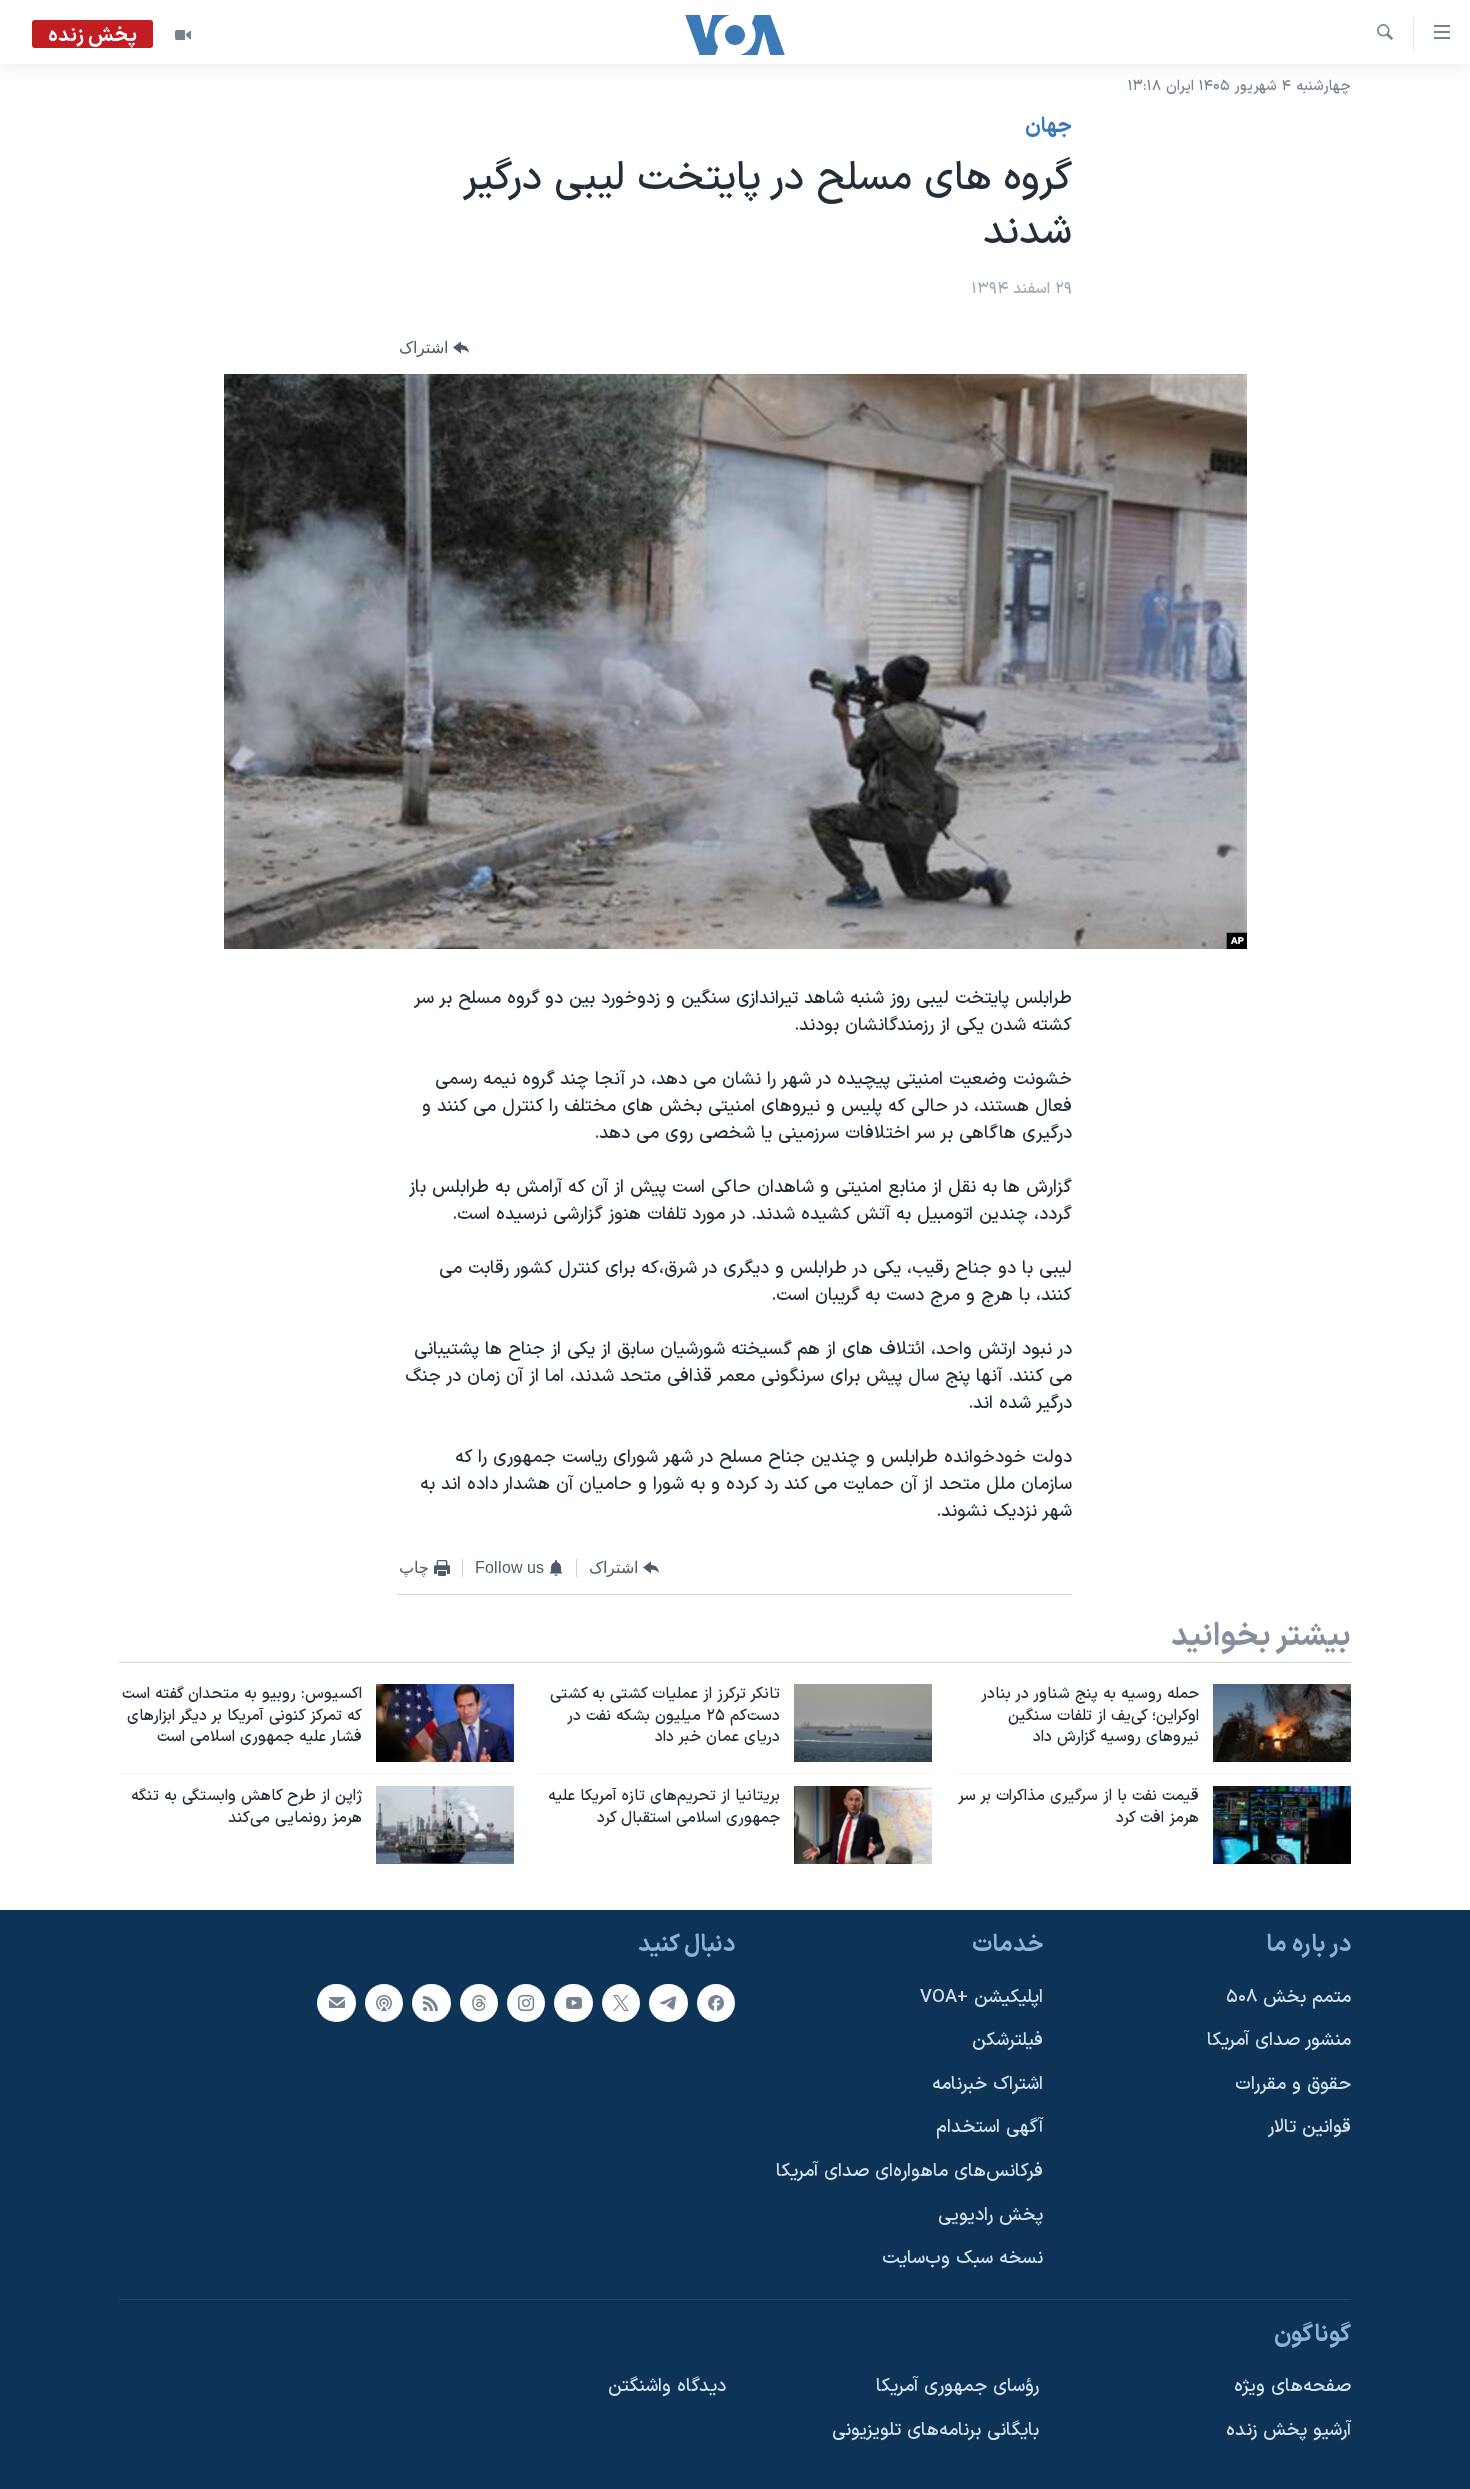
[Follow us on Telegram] (668, 2003)
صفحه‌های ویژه (1292, 2386)
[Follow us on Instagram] (526, 2003)
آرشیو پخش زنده (1288, 2430)
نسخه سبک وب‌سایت (962, 2258)
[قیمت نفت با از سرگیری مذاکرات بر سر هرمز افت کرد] (1282, 1825)
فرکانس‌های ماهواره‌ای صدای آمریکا (909, 2171)
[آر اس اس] (431, 2003)
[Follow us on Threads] (479, 2003)
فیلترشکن (1007, 2040)
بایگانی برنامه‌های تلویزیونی (935, 2430)
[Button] (434, 348)
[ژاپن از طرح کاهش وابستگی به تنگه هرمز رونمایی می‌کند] (445, 1825)
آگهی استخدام (989, 2127)
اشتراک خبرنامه (987, 2084)
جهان (1048, 127)
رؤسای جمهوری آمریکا (957, 2386)
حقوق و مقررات (1293, 2084)
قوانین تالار (1309, 2127)
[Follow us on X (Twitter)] (621, 2003)
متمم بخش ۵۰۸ (1288, 1997)
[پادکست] (384, 2003)
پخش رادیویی (990, 2215)
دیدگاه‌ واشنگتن (667, 2386)
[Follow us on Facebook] (716, 2003)
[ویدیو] (183, 35)
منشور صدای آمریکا (1279, 2040)
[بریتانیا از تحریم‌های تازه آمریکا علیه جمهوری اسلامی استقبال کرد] (863, 1825)
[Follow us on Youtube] (573, 2003)
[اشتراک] (336, 2003)
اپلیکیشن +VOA (981, 1997)
